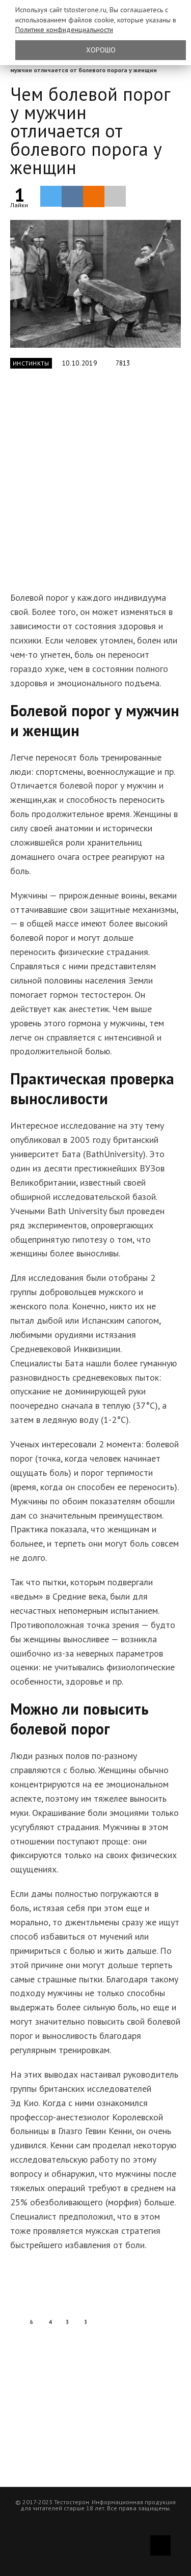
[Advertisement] (95, 486)
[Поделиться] (72, 197)
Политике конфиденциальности (64, 30)
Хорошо (101, 50)
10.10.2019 (80, 363)
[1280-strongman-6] (95, 284)
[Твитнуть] (51, 196)
